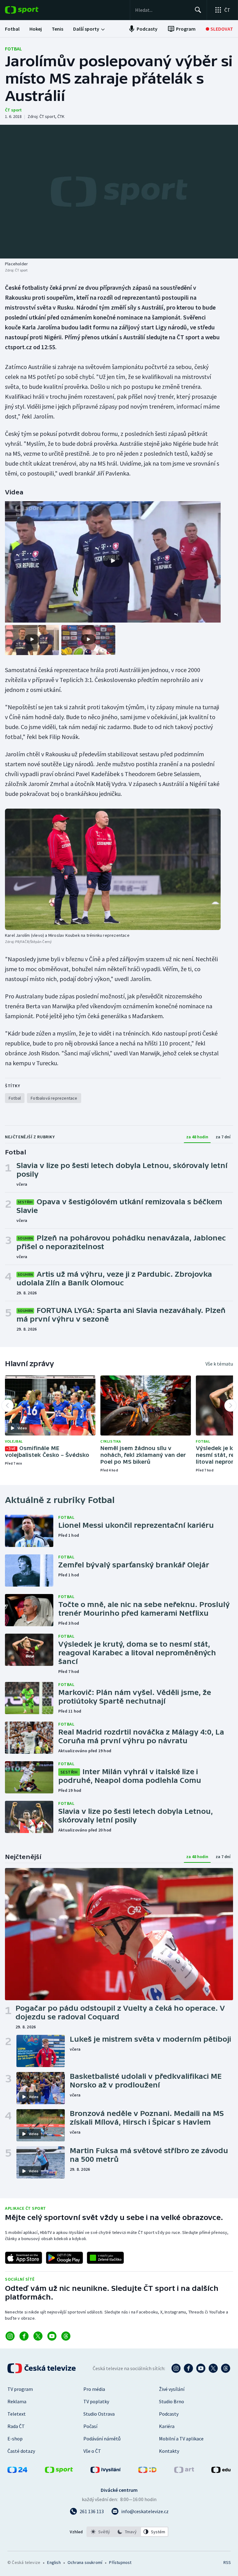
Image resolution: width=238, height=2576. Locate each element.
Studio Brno (172, 2401)
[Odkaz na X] (38, 2336)
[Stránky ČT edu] (221, 2471)
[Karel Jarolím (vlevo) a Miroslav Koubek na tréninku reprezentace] (113, 869)
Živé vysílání (172, 2389)
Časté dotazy (21, 2451)
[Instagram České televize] (176, 2368)
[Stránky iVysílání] (106, 2471)
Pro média (94, 2389)
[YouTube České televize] (201, 2368)
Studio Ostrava (99, 2414)
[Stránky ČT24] (17, 2471)
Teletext (17, 2414)
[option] (101, 2532)
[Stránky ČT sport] (59, 2471)
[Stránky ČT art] (184, 2471)
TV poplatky (96, 2401)
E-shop (15, 2439)
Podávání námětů (102, 2439)
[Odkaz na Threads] (66, 2336)
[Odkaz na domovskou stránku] (31, 10)
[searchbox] (162, 10)
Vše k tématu (219, 1364)
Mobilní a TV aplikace (181, 2439)
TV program (20, 2389)
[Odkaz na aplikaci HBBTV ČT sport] (105, 2258)
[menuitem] (12, 29)
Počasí (90, 2426)
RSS (227, 2562)
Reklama (17, 2401)
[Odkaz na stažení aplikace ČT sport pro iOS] (24, 2258)
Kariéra (167, 2426)
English (54, 2562)
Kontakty (169, 2451)
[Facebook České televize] (188, 2368)
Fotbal (13, 49)
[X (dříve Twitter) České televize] (213, 2368)
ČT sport (13, 110)
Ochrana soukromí (85, 2562)
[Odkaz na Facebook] (24, 2336)
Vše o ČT (92, 2451)
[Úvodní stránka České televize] (42, 2368)
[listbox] (128, 2532)
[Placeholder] (119, 192)
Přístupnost (120, 2562)
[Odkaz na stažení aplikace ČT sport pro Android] (64, 2258)
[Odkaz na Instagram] (10, 2336)
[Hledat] (198, 10)
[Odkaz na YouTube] (52, 2336)
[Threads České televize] (226, 2368)
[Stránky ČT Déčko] (147, 2471)
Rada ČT (16, 2426)
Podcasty (169, 2414)
